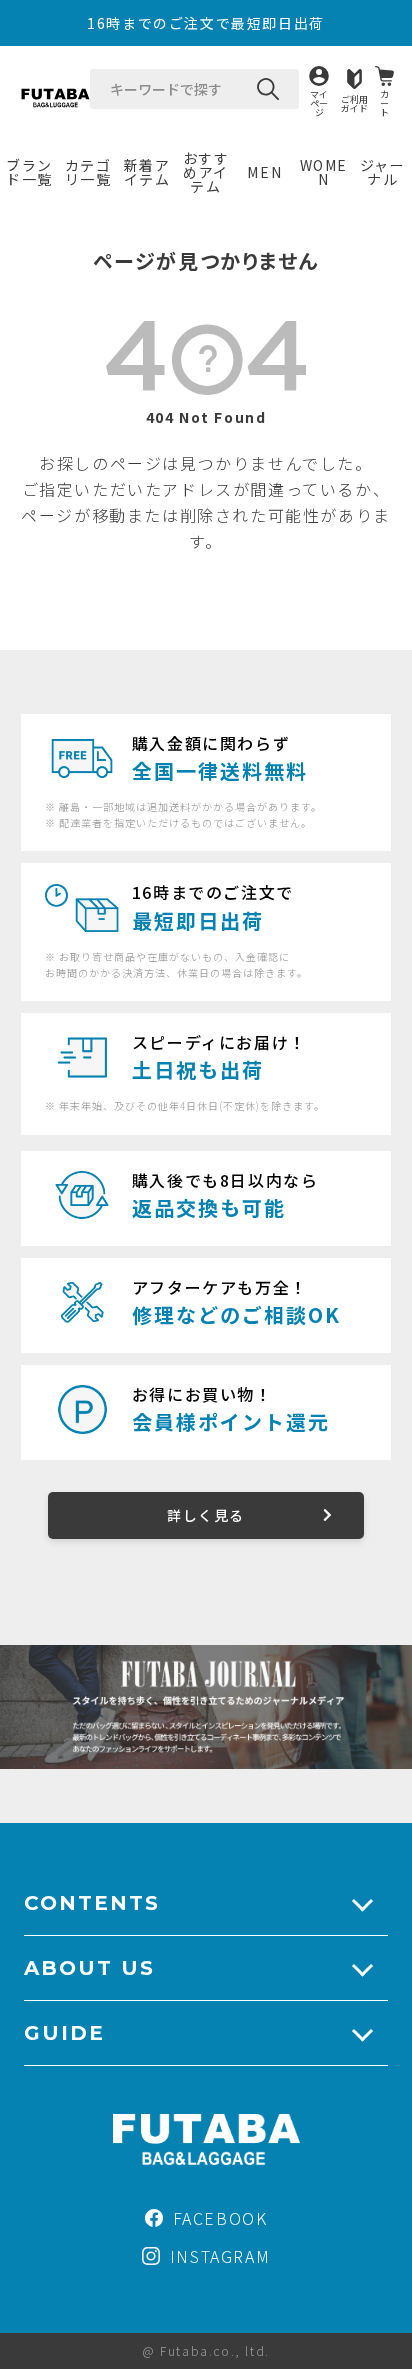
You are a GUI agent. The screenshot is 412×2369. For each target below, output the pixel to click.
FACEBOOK (220, 2218)
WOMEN (324, 172)
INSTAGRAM (220, 2256)
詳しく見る (205, 1515)
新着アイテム (147, 172)
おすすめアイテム (206, 172)
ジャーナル (383, 172)
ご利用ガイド (354, 103)
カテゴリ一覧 (88, 172)
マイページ (319, 102)
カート (384, 102)
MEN (264, 172)
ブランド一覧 (29, 172)
